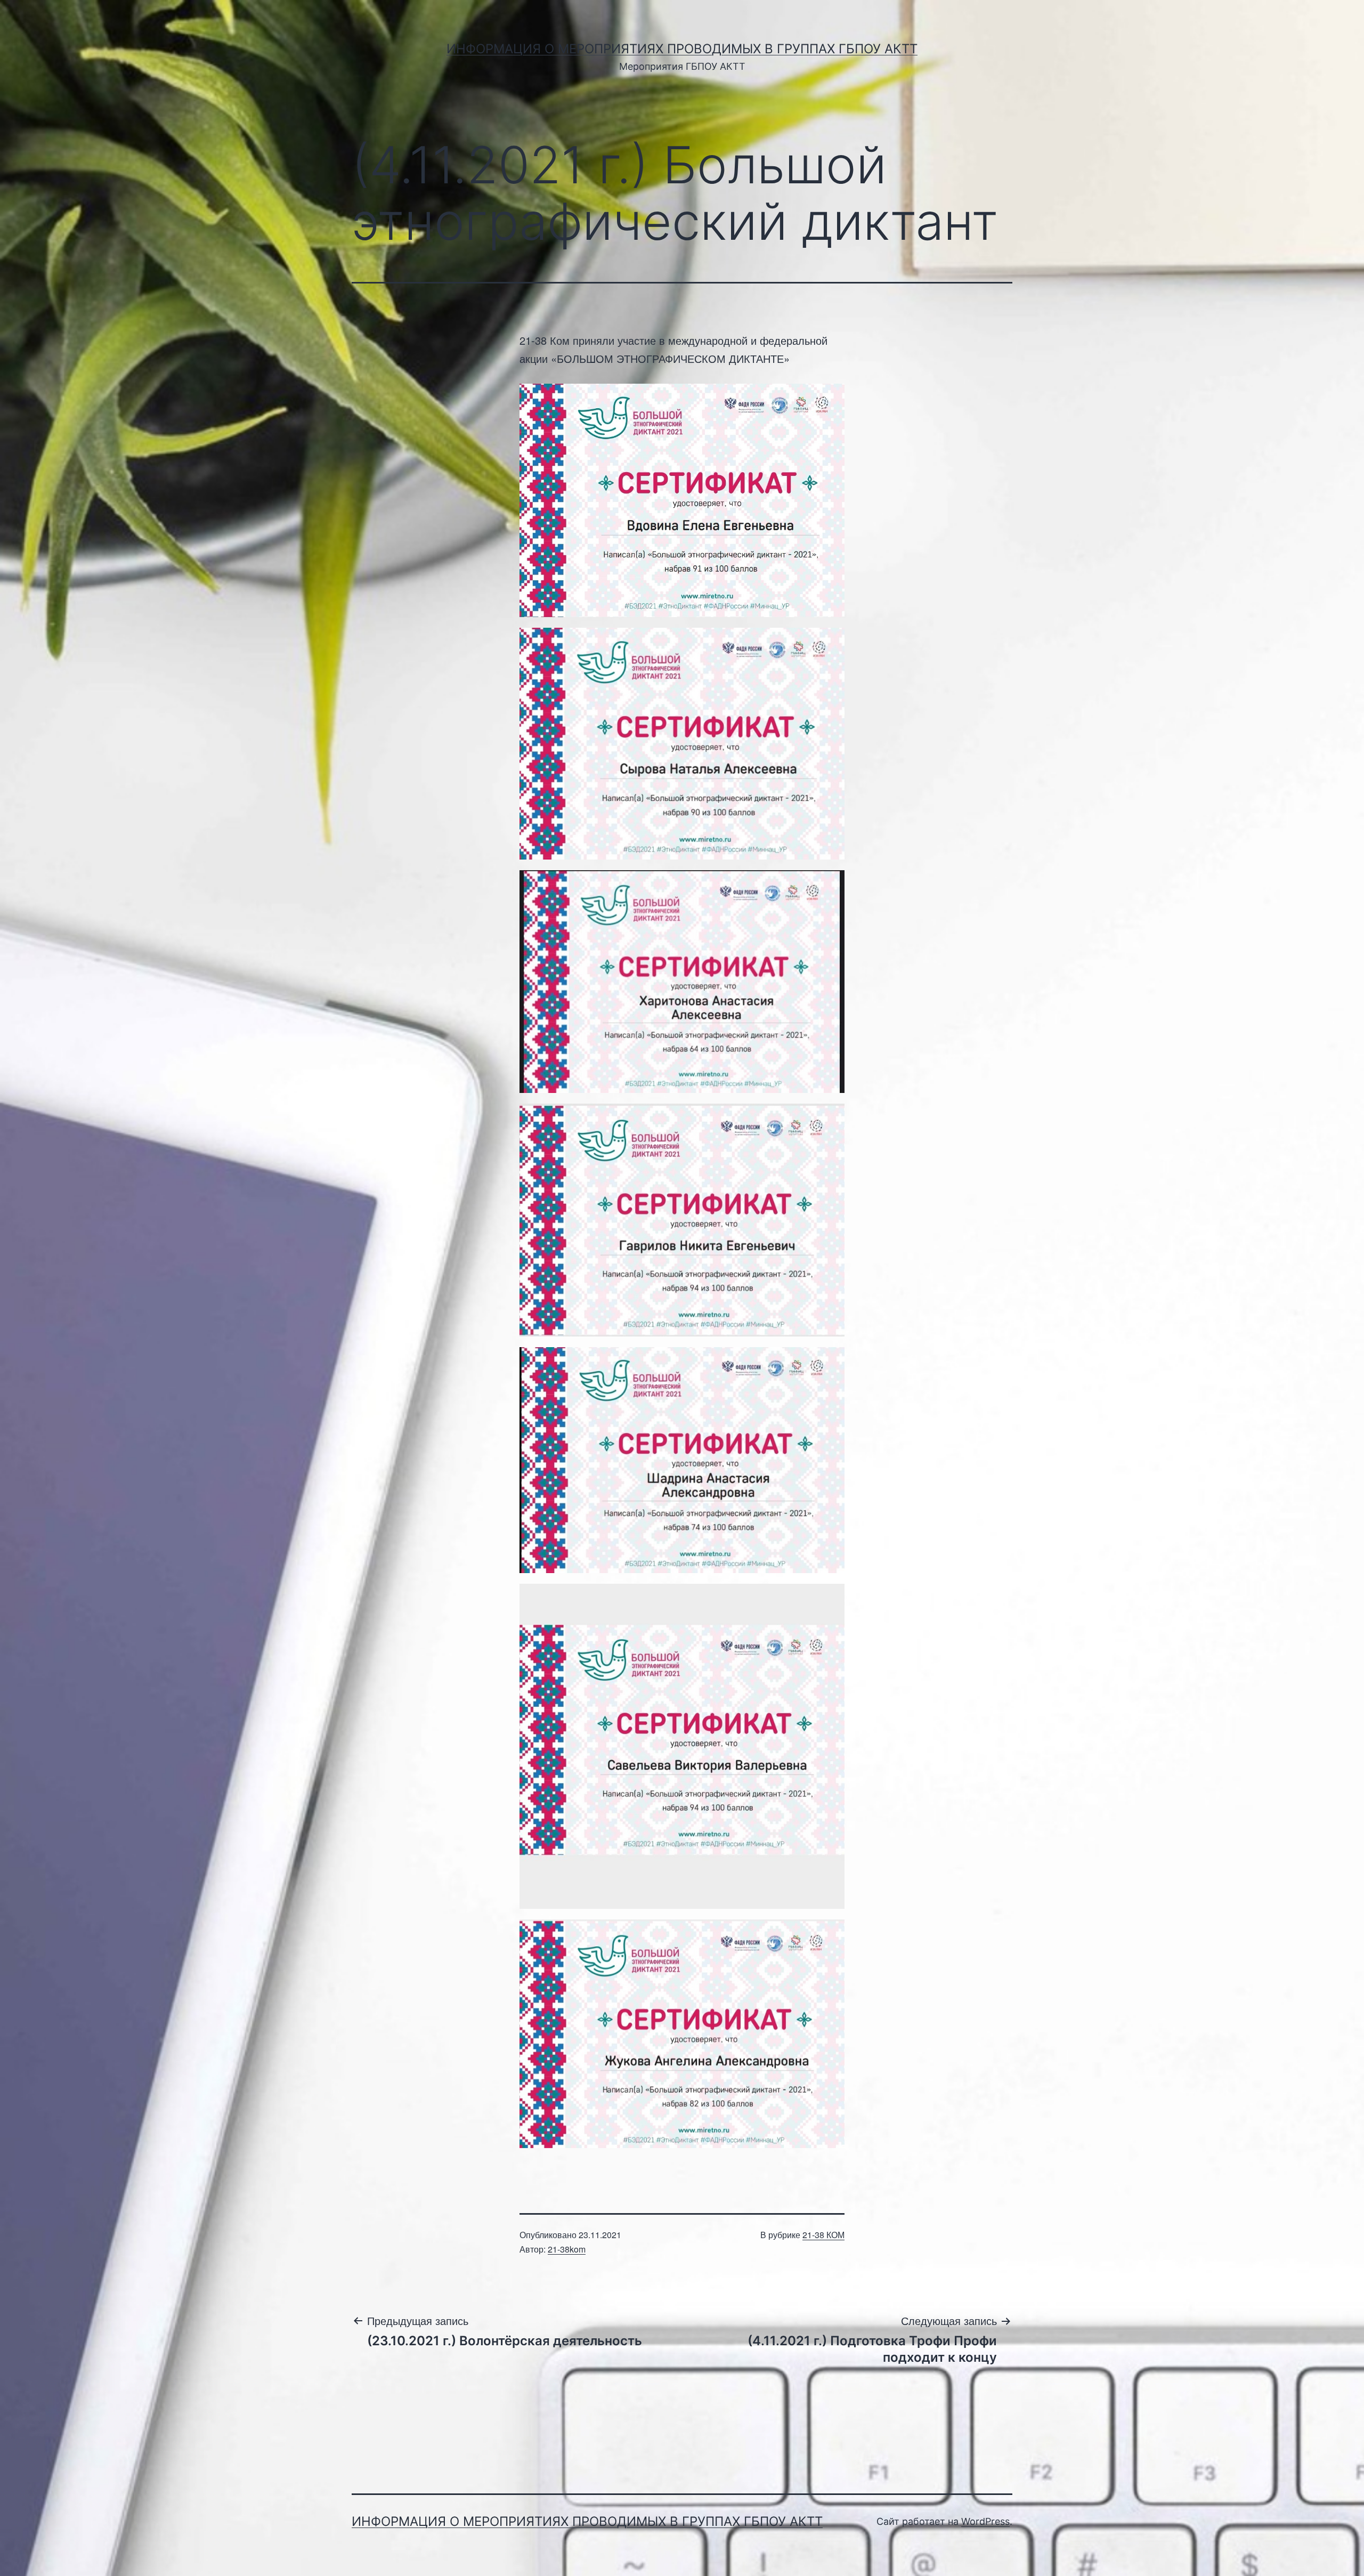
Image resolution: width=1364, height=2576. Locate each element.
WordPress (985, 2521)
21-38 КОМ (823, 2235)
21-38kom (567, 2249)
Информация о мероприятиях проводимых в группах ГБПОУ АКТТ (682, 49)
